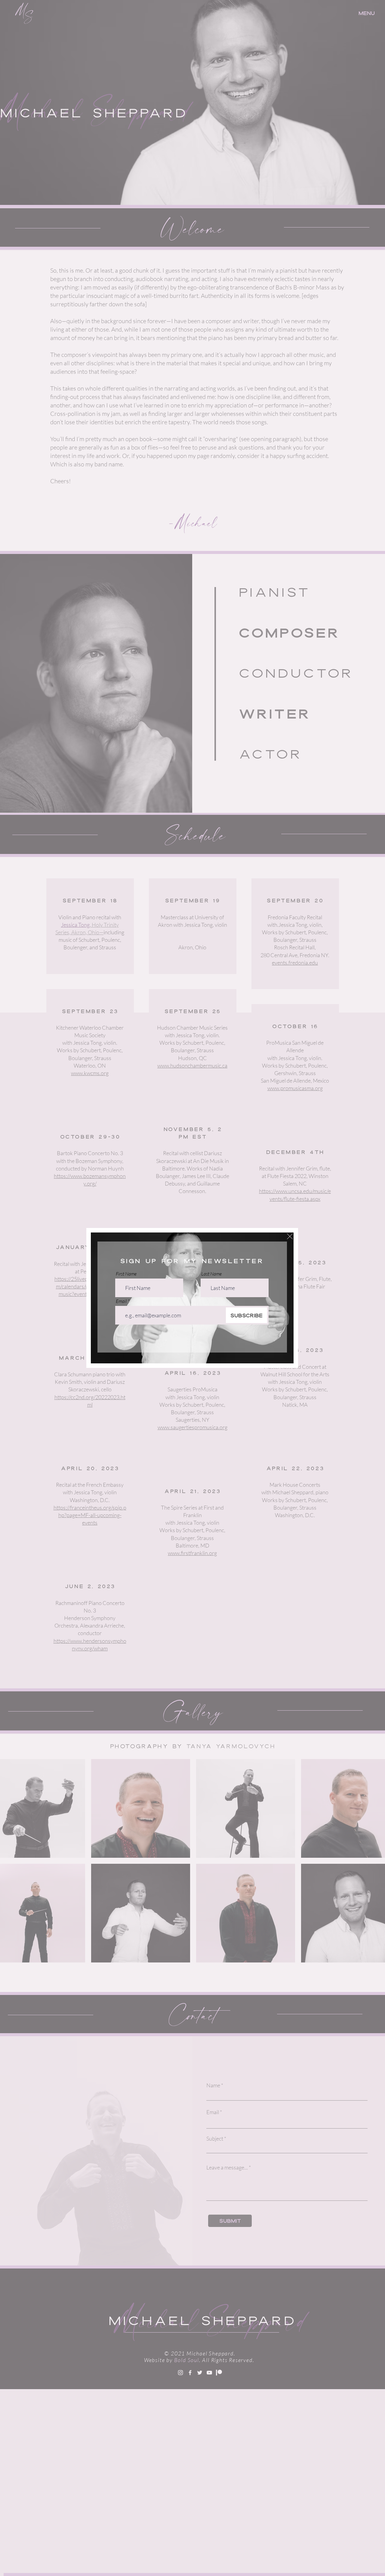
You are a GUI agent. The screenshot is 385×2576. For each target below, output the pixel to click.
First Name (126, 1274)
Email (121, 1301)
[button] (290, 1236)
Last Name (211, 1274)
